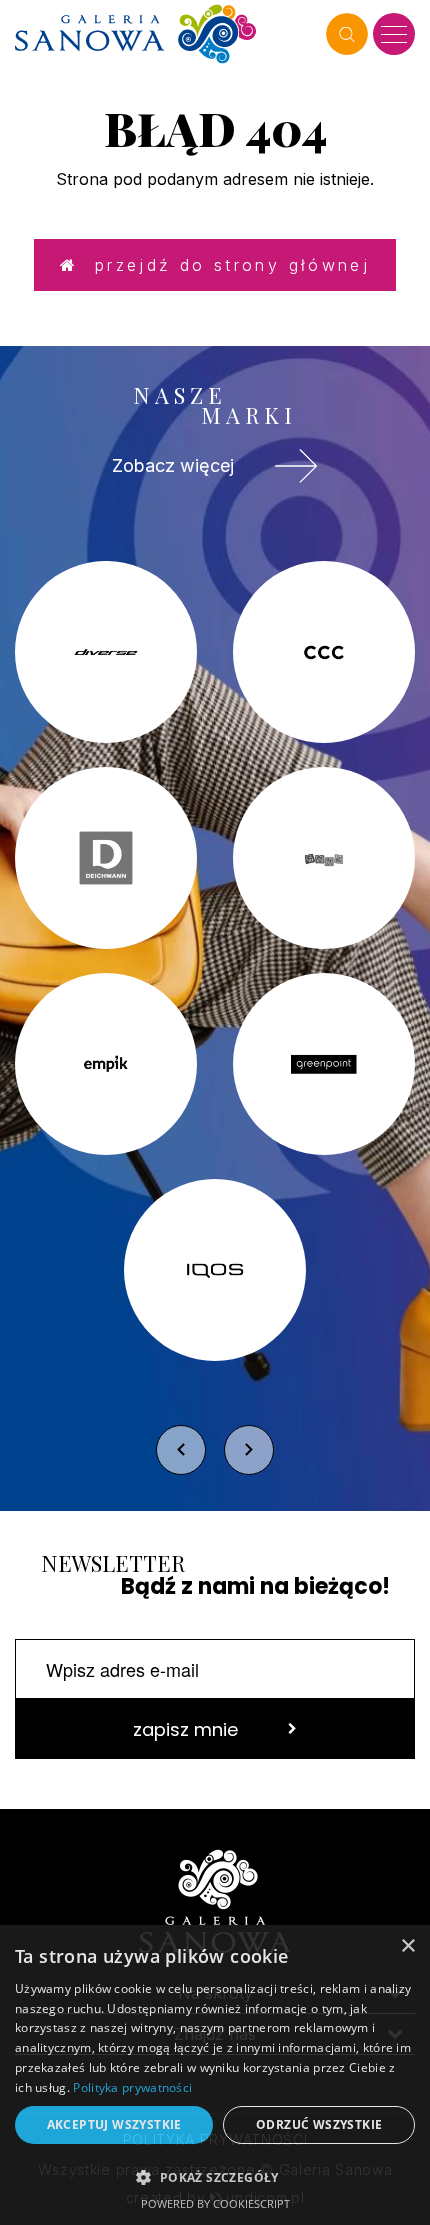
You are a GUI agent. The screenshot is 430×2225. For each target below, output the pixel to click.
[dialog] (215, 2075)
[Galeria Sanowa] (165, 34)
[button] (215, 2176)
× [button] (407, 1946)
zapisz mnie (185, 1729)
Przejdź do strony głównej (224, 265)
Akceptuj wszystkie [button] (114, 2124)
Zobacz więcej (173, 465)
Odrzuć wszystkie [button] (319, 2124)
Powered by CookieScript (215, 2203)
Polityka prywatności (132, 2087)
